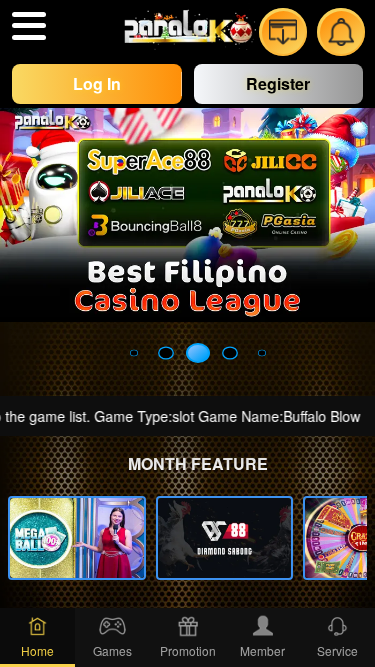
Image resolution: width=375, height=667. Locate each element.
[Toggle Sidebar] (29, 26)
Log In (97, 83)
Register (278, 83)
